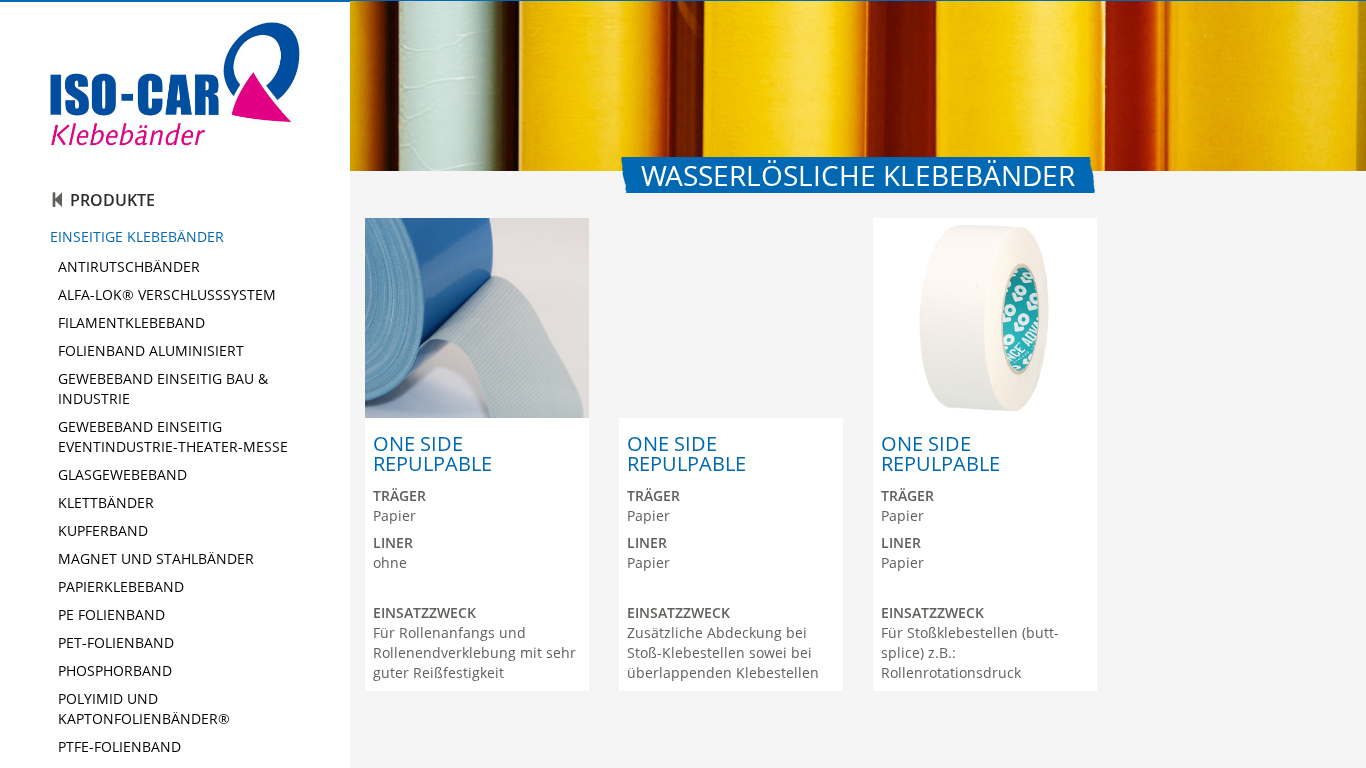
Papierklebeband (121, 586)
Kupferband (103, 530)
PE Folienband (111, 614)
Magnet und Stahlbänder (156, 558)
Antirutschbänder (129, 266)
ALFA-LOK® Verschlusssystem (167, 294)
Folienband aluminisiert (151, 350)
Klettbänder (106, 502)
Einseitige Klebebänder (137, 236)
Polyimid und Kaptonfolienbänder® (144, 708)
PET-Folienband (116, 642)
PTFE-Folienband (119, 746)
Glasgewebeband (122, 474)
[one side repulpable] (477, 318)
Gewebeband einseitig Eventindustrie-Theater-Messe (173, 436)
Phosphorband (115, 670)
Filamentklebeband (131, 322)
